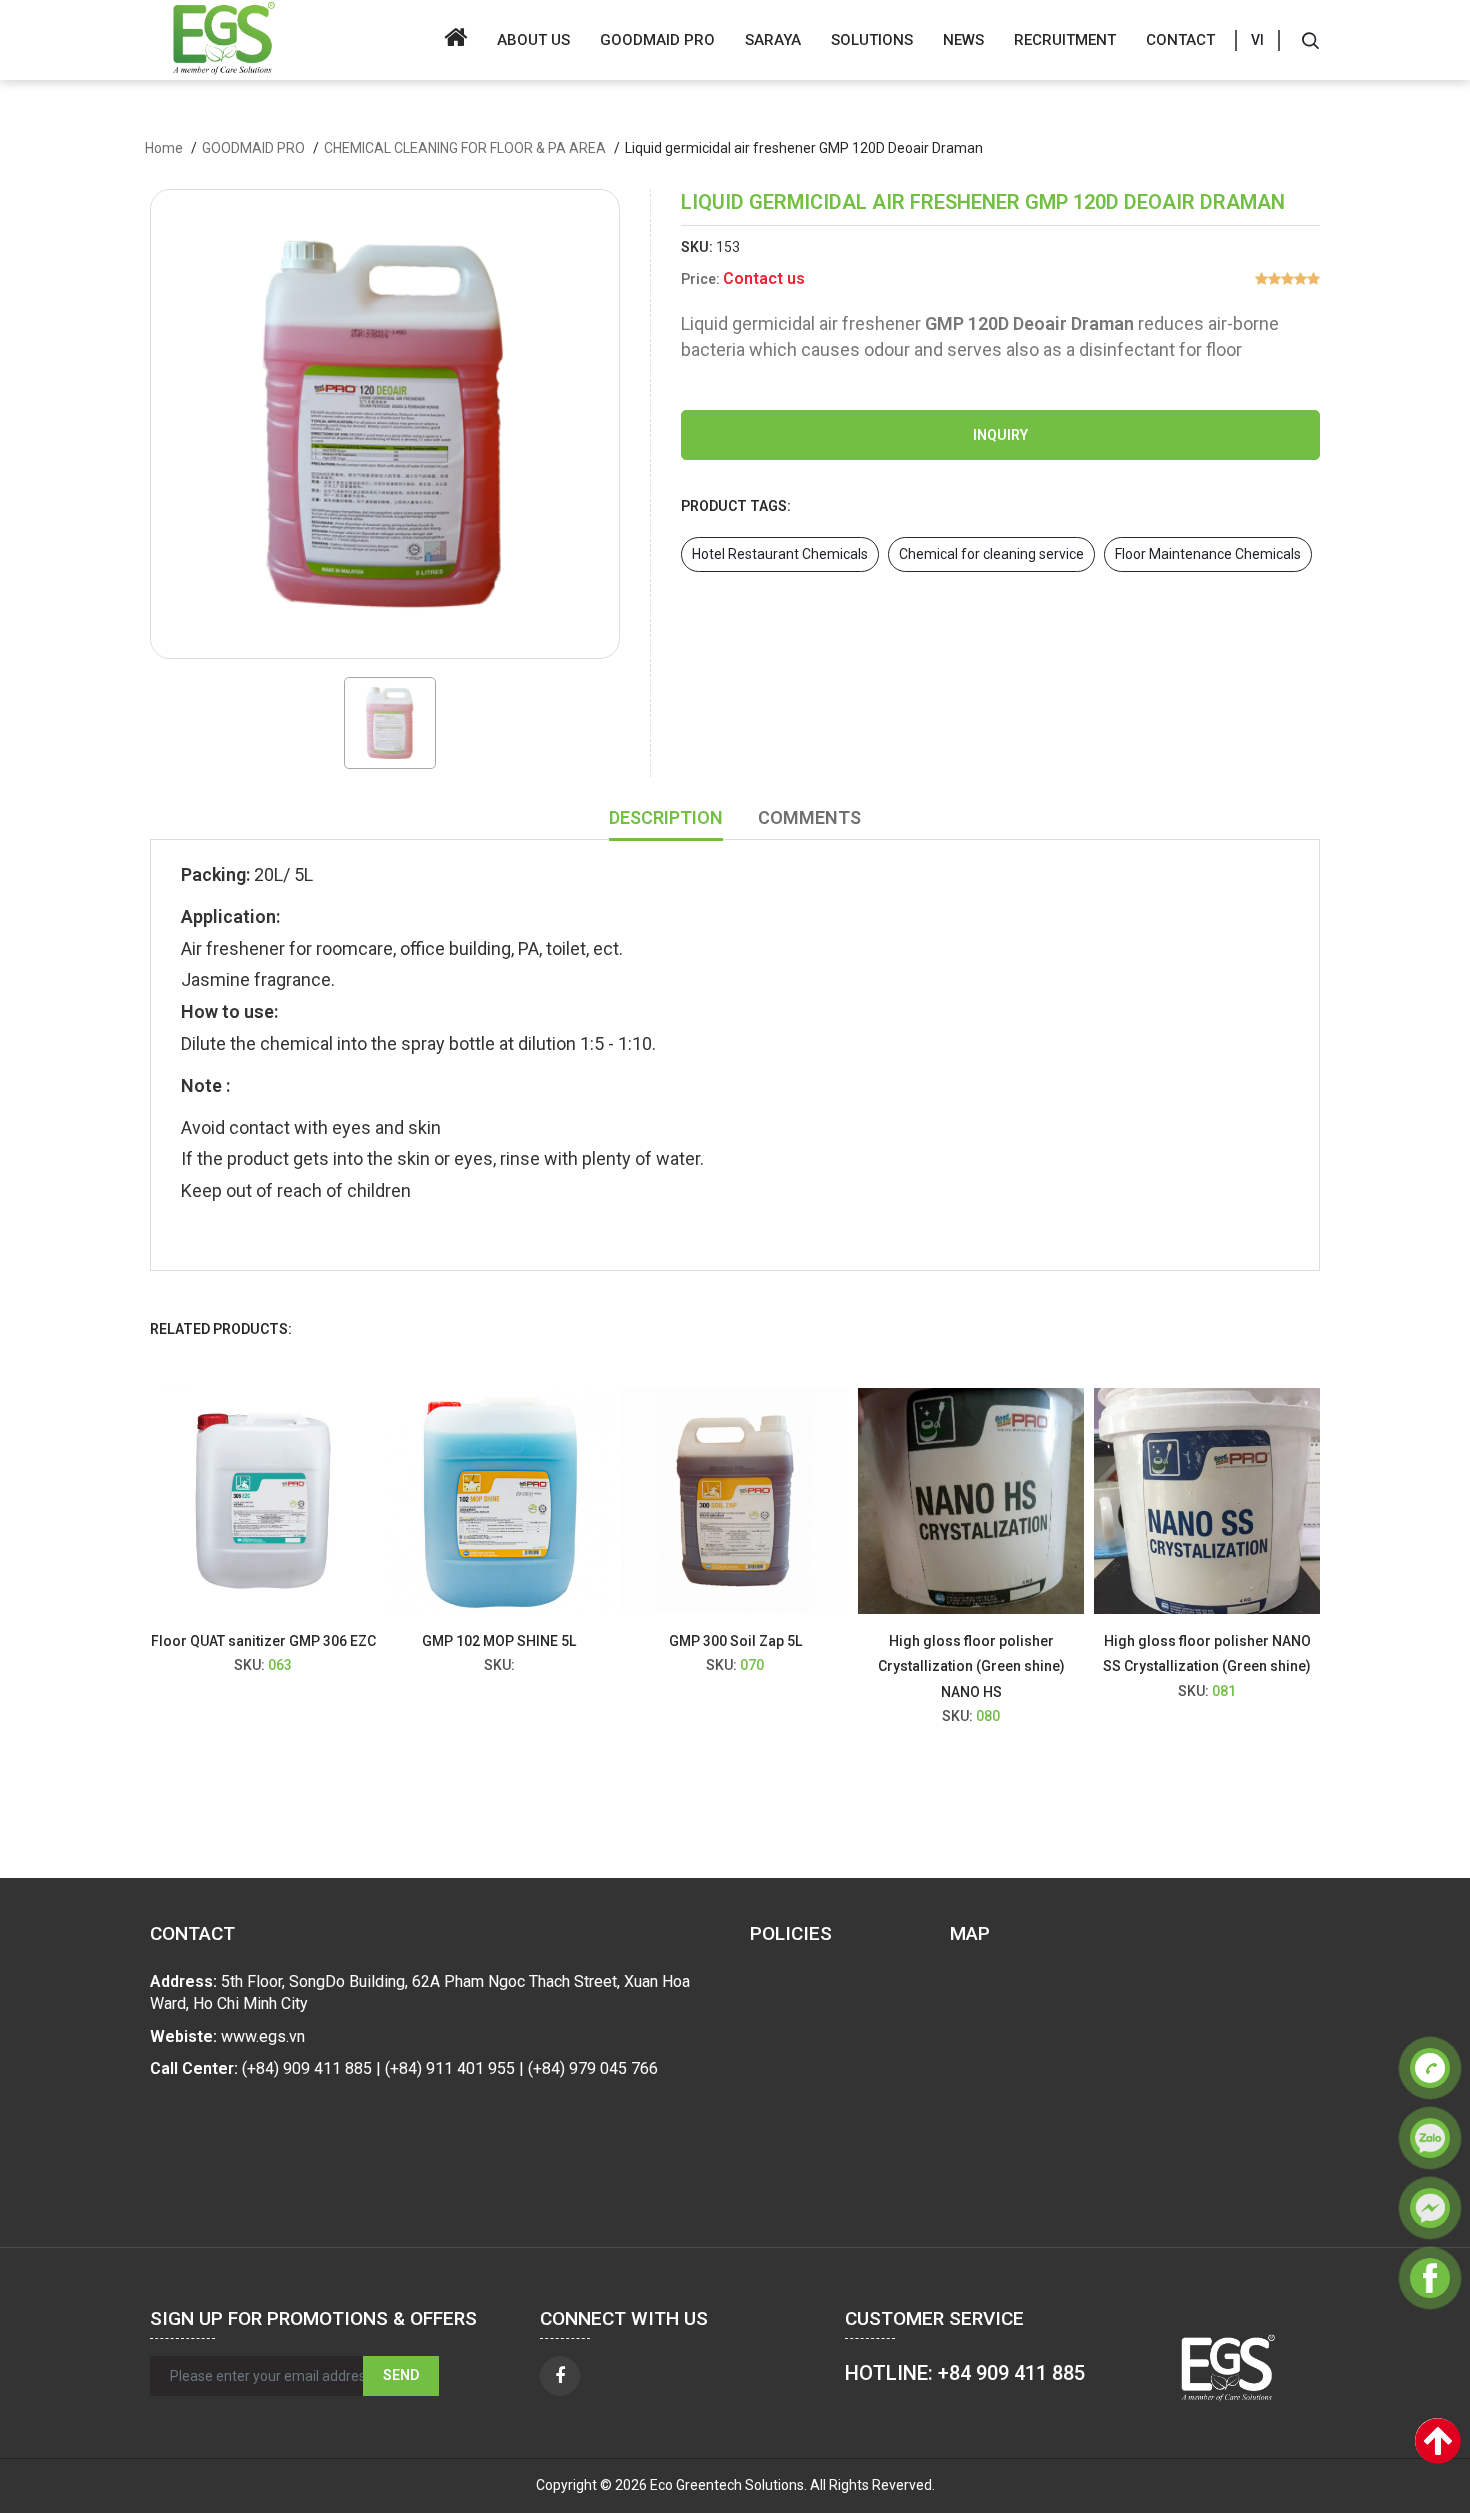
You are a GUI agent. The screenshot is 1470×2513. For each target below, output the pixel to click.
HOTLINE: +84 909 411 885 (965, 2373)
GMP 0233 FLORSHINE (1312, 1641)
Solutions (872, 40)
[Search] (1310, 40)
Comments (809, 817)
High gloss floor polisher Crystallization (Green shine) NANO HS (839, 1666)
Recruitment (1065, 40)
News (963, 40)
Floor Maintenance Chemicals (1208, 554)
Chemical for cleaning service (991, 554)
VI (1257, 40)
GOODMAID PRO (657, 40)
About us (533, 40)
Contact (1180, 40)
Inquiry (1000, 435)
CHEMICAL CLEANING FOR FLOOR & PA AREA (465, 148)
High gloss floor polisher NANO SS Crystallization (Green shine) (1076, 1653)
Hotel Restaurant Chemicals (780, 554)
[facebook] (560, 2376)
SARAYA (773, 40)
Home (164, 148)
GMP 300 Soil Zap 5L (603, 1641)
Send (401, 2375)
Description (666, 817)
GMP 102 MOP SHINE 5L (368, 1641)
